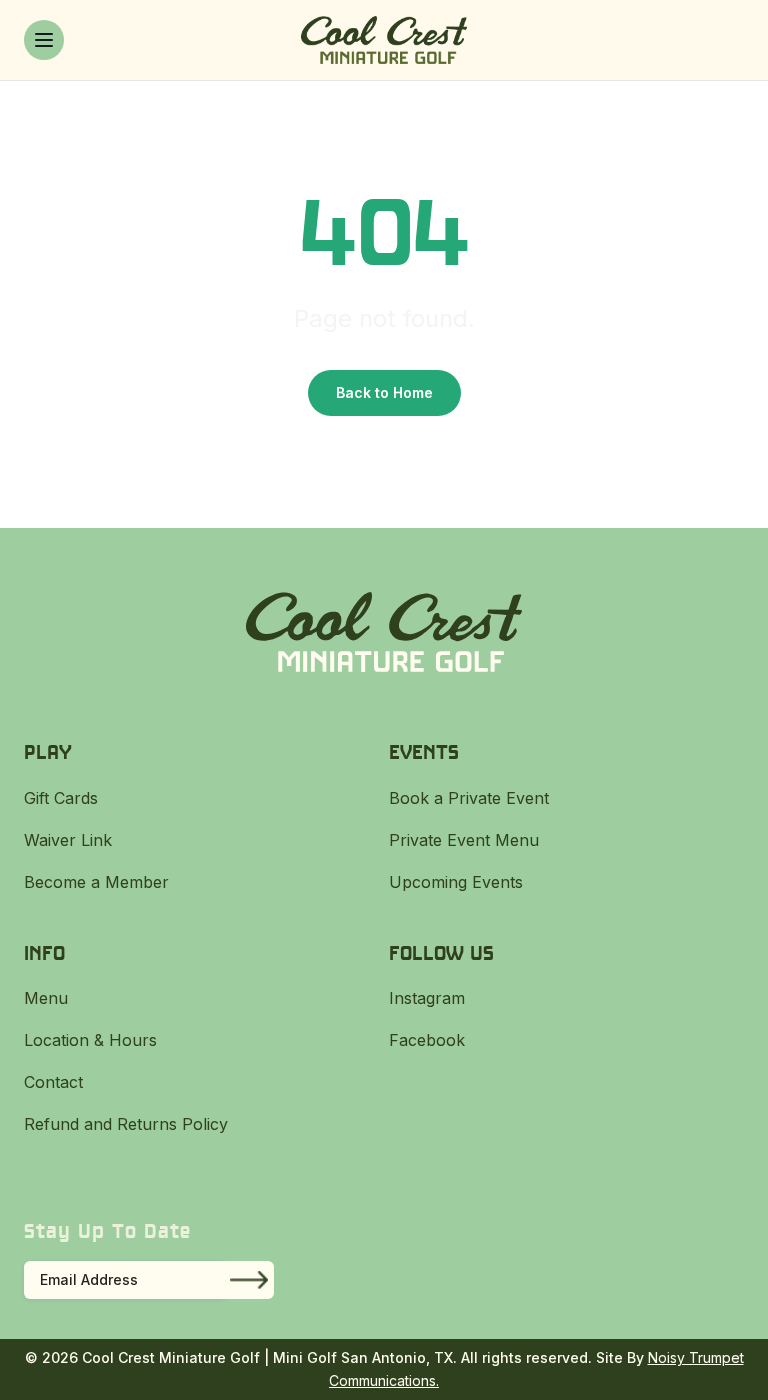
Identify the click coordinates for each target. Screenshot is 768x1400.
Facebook (427, 1040)
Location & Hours (90, 1040)
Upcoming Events (456, 882)
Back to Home (384, 392)
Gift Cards (61, 798)
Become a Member (96, 882)
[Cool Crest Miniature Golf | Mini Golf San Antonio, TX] (383, 40)
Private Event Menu (464, 840)
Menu (46, 998)
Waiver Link (68, 840)
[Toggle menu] (44, 40)
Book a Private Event (469, 798)
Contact (53, 1082)
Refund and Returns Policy (126, 1124)
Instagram (427, 998)
